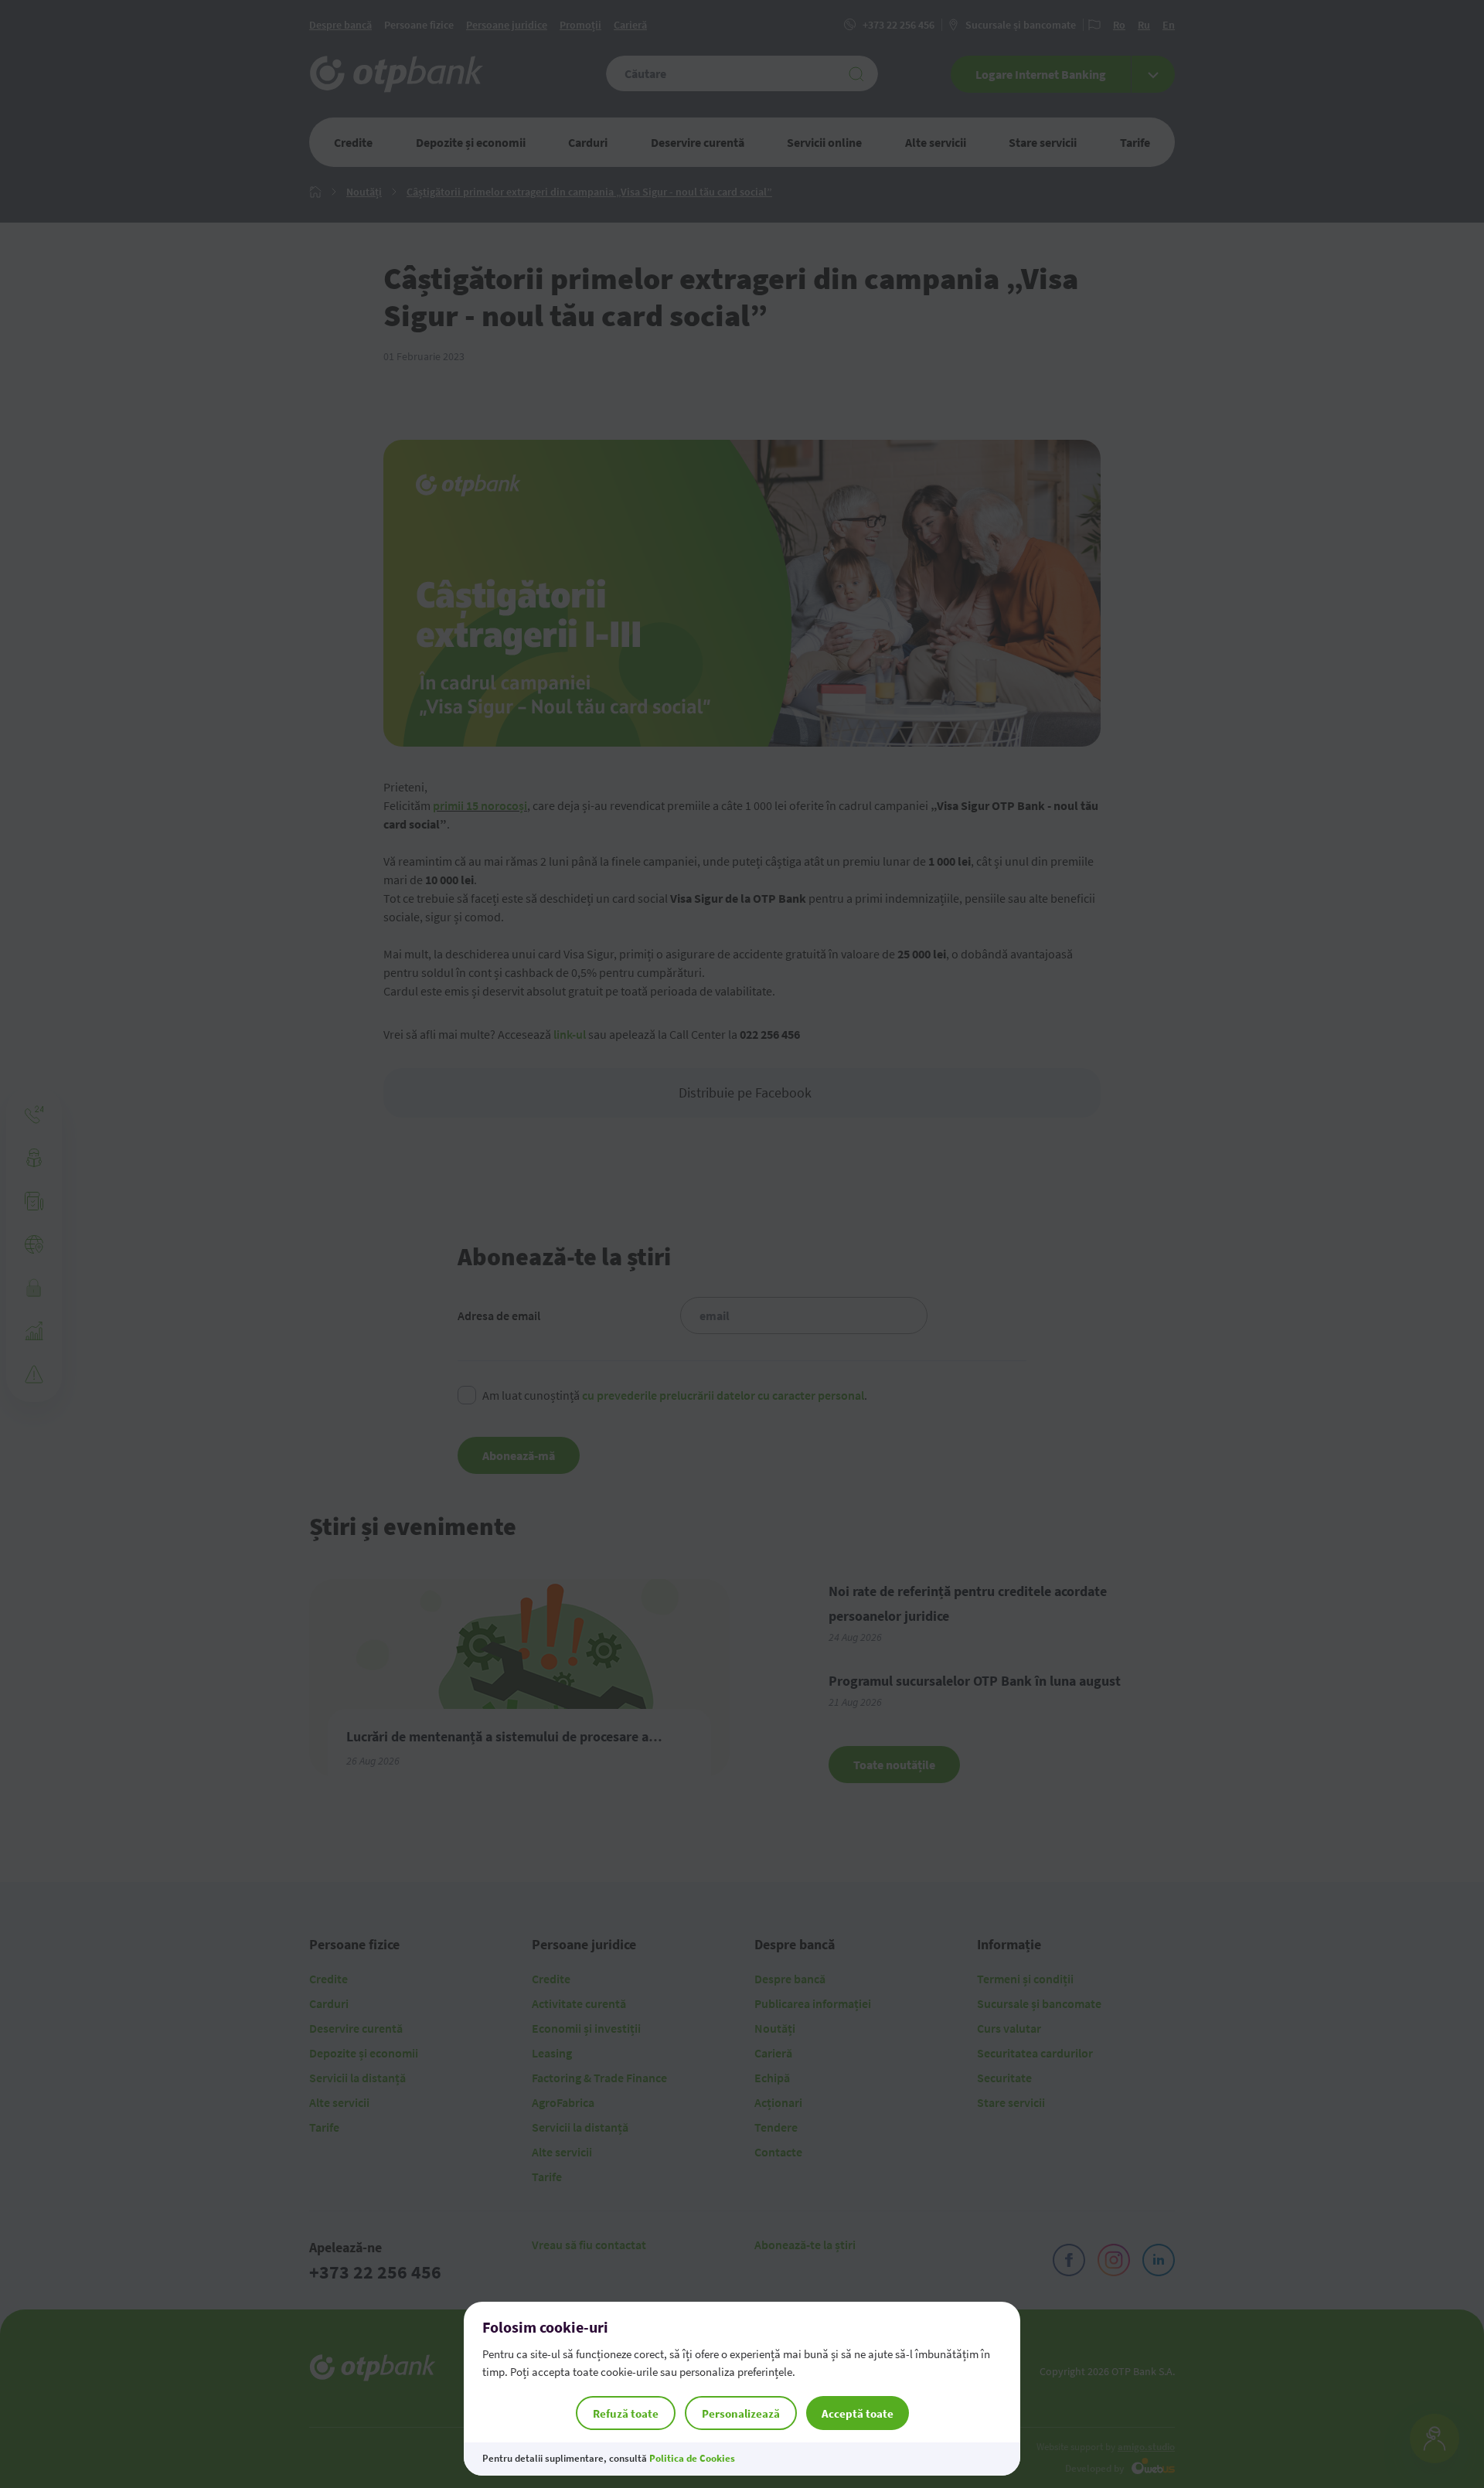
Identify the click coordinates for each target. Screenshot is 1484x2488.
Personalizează (741, 2413)
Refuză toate (626, 2413)
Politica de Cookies (692, 2458)
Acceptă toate (858, 2413)
